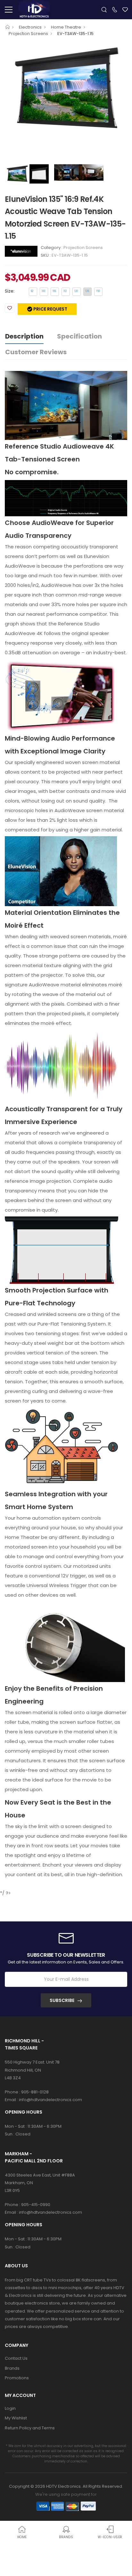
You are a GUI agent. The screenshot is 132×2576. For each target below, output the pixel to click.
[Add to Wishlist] (10, 308)
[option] (66, 88)
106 (54, 291)
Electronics (30, 27)
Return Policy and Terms (30, 2428)
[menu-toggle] (9, 10)
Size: (10, 291)
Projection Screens (28, 34)
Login (10, 2408)
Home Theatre (66, 27)
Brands (12, 2368)
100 (43, 291)
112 (65, 291)
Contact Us (16, 2358)
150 (98, 291)
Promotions (17, 2378)
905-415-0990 (36, 2205)
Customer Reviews (36, 352)
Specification (79, 336)
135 (87, 291)
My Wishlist (16, 2418)
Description (24, 336)
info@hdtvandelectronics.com (50, 2100)
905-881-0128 (35, 2092)
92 (32, 291)
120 (76, 291)
